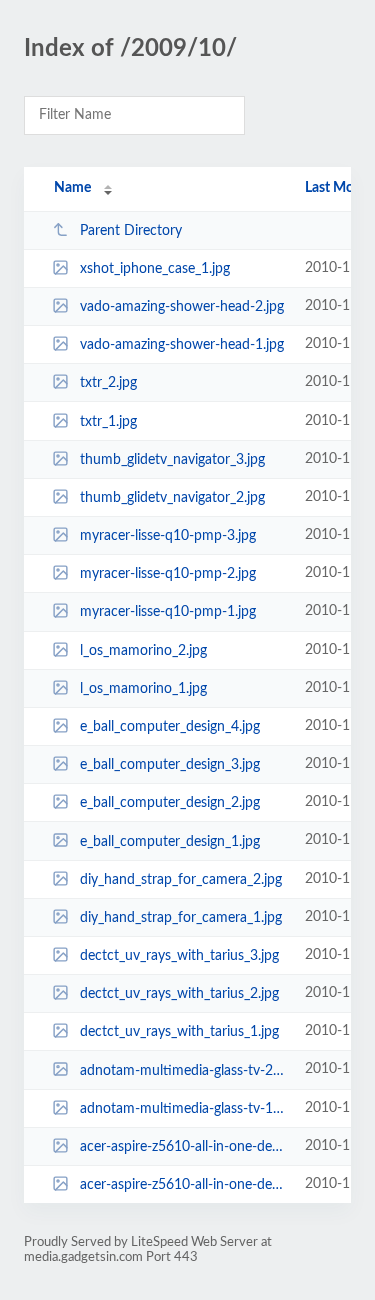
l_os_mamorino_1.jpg (143, 689)
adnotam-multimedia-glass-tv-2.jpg (183, 1070)
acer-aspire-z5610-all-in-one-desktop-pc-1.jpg (183, 1185)
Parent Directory (131, 231)
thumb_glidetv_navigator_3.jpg (172, 460)
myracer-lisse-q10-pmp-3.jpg (168, 536)
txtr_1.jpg (108, 422)
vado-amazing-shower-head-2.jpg (182, 307)
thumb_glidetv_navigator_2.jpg (172, 498)
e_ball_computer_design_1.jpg (170, 841)
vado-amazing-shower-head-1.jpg (182, 345)
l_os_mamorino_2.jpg (143, 651)
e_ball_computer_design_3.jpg (170, 765)
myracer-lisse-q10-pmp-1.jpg (168, 612)
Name (72, 188)
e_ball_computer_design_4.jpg (170, 727)
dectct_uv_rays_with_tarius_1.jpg (179, 1032)
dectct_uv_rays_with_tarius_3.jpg (179, 956)
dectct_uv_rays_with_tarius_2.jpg (179, 994)
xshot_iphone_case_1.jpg (155, 269)
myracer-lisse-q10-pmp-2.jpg (168, 574)
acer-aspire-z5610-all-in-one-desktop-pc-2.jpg (183, 1147)
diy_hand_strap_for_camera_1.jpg (181, 918)
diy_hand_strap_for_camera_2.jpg (181, 880)
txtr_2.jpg (108, 383)
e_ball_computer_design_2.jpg (170, 803)
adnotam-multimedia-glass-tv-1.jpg (183, 1109)
